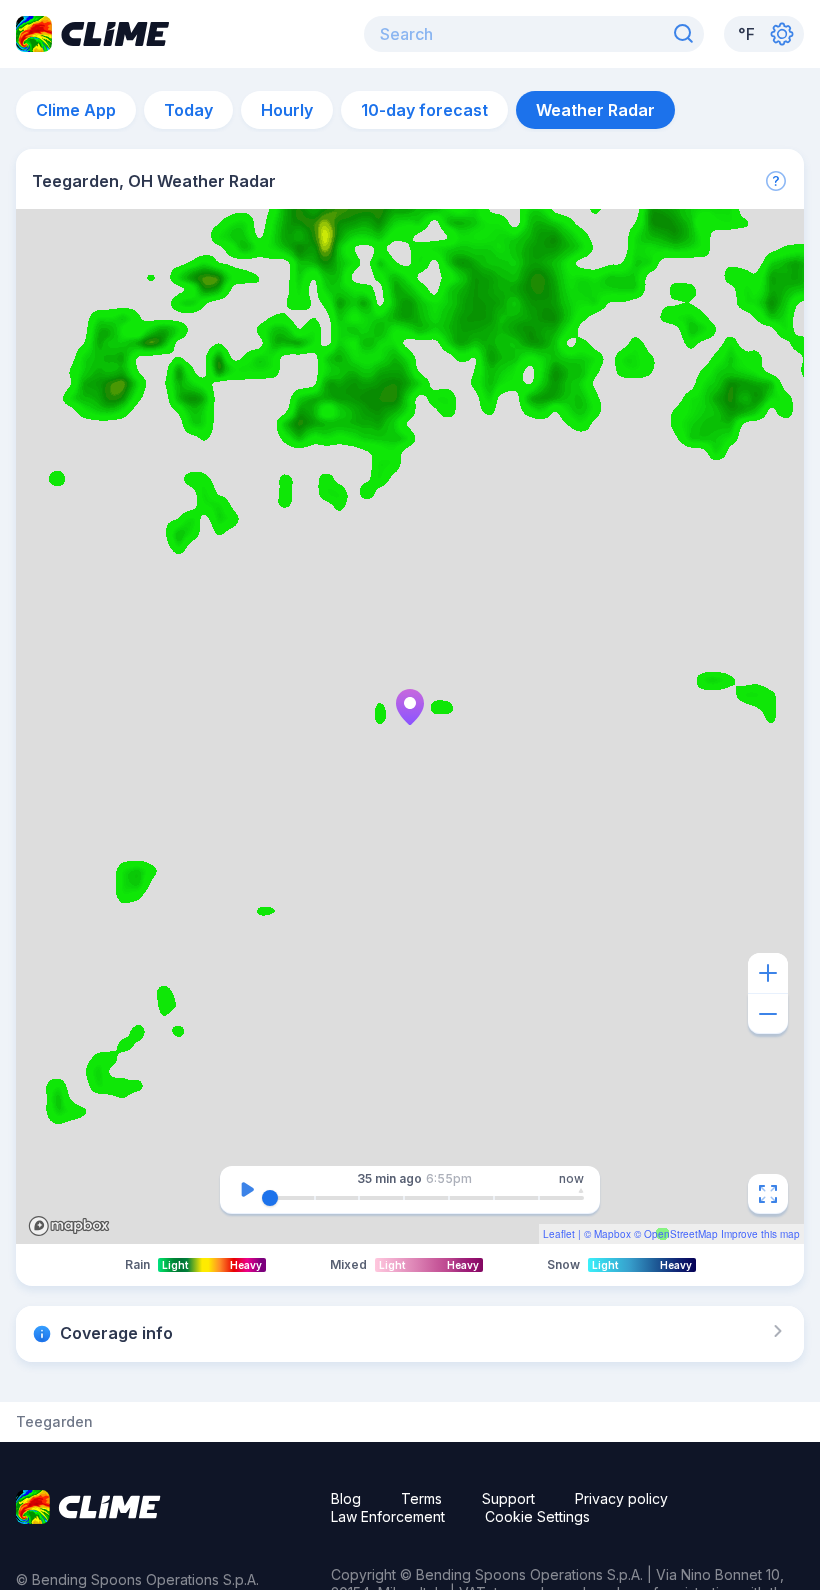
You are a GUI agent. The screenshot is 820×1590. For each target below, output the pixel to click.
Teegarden (54, 1422)
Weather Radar (595, 110)
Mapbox (612, 1234)
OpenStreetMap (681, 1234)
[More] (776, 181)
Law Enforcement (388, 1516)
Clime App (76, 110)
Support (508, 1498)
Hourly (287, 110)
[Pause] (247, 1190)
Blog (346, 1498)
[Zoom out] (768, 1014)
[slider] (270, 1198)
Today (188, 110)
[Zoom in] (768, 973)
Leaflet (559, 1234)
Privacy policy (621, 1498)
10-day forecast (424, 110)
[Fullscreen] (768, 1194)
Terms (421, 1498)
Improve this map (760, 1234)
